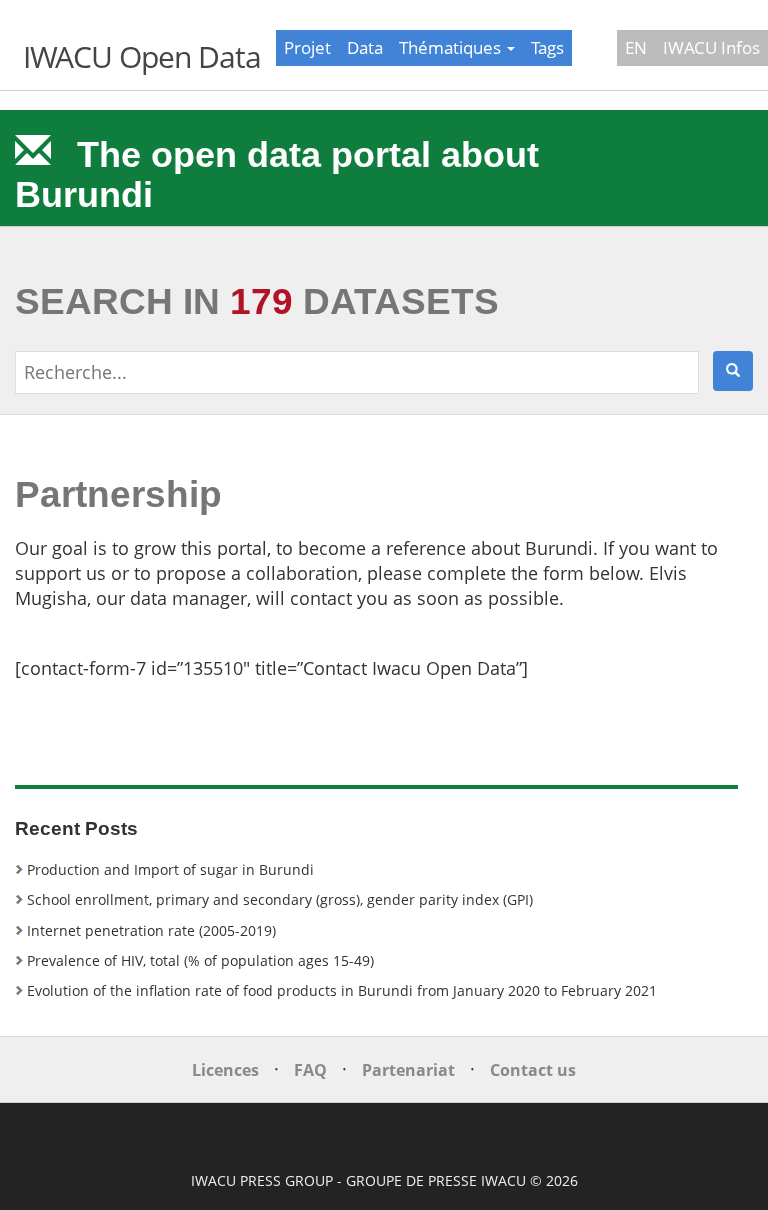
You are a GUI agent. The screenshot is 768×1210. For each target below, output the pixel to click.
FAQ (310, 1070)
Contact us (533, 1070)
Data (365, 47)
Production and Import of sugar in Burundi (170, 869)
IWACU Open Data (142, 56)
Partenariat (408, 1070)
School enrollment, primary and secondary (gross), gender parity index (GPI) (280, 899)
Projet (307, 47)
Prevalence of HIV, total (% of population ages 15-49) (200, 960)
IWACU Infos (711, 47)
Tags (547, 47)
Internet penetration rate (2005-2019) (151, 930)
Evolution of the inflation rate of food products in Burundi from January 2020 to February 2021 (342, 990)
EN (636, 47)
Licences (225, 1070)
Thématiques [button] (452, 47)
